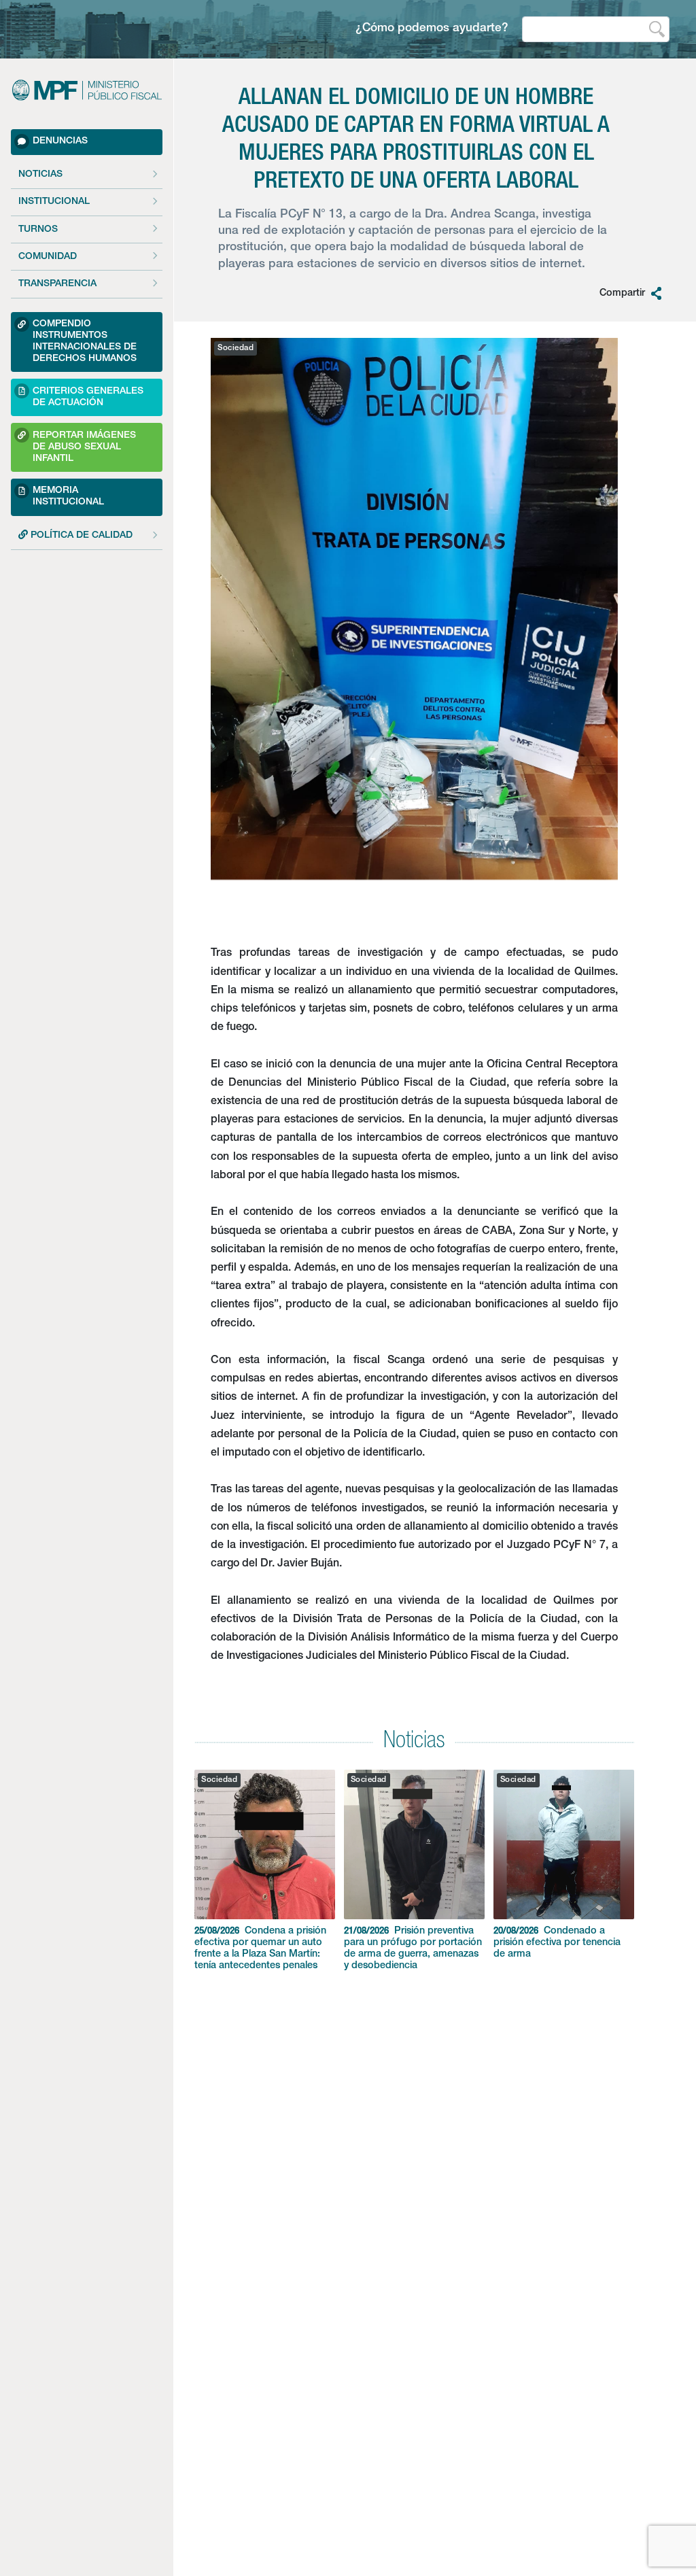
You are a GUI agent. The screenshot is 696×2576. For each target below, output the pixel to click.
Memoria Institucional (68, 497)
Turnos (38, 230)
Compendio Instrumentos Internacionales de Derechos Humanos (85, 342)
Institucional (54, 202)
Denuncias (60, 141)
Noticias (40, 175)
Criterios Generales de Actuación (88, 397)
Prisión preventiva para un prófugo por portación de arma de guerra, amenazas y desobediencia (413, 1949)
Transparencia (57, 284)
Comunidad (48, 257)
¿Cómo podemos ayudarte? (432, 29)
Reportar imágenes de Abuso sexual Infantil (84, 447)
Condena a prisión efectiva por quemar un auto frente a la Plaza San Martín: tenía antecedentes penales (260, 1949)
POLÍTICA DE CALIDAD (80, 536)
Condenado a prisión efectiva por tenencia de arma (557, 1943)
